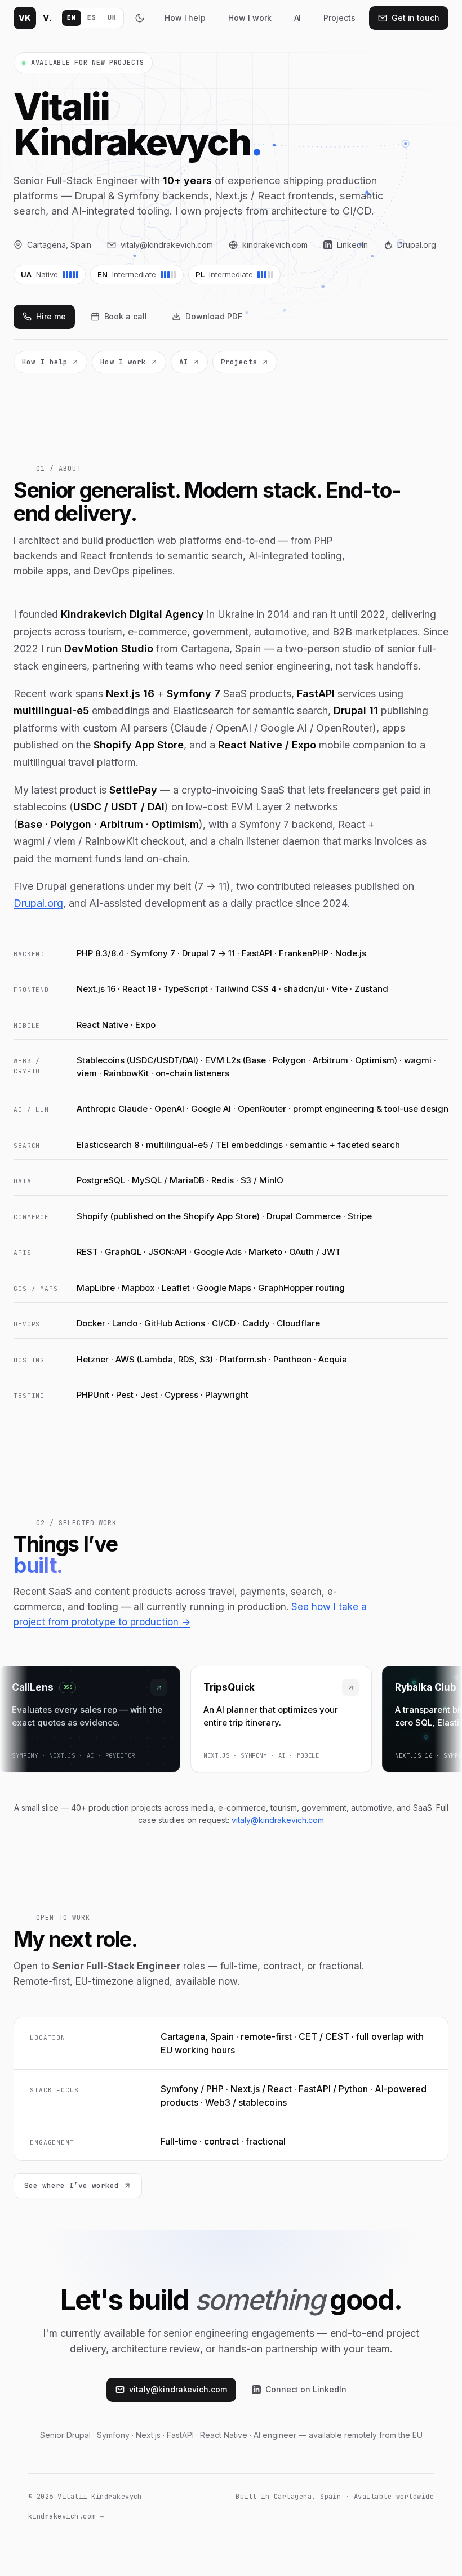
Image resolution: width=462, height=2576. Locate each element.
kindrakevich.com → (66, 2516)
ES (92, 17)
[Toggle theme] (140, 18)
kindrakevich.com (275, 245)
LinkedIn (352, 245)
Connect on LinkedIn (306, 2389)
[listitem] (276, 1719)
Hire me (51, 316)
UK (112, 17)
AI (298, 18)
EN (71, 17)
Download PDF (214, 316)
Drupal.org (417, 245)
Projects (339, 18)
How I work (250, 18)
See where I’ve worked (72, 2185)
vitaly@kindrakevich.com (167, 245)
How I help (185, 18)
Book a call (126, 316)
